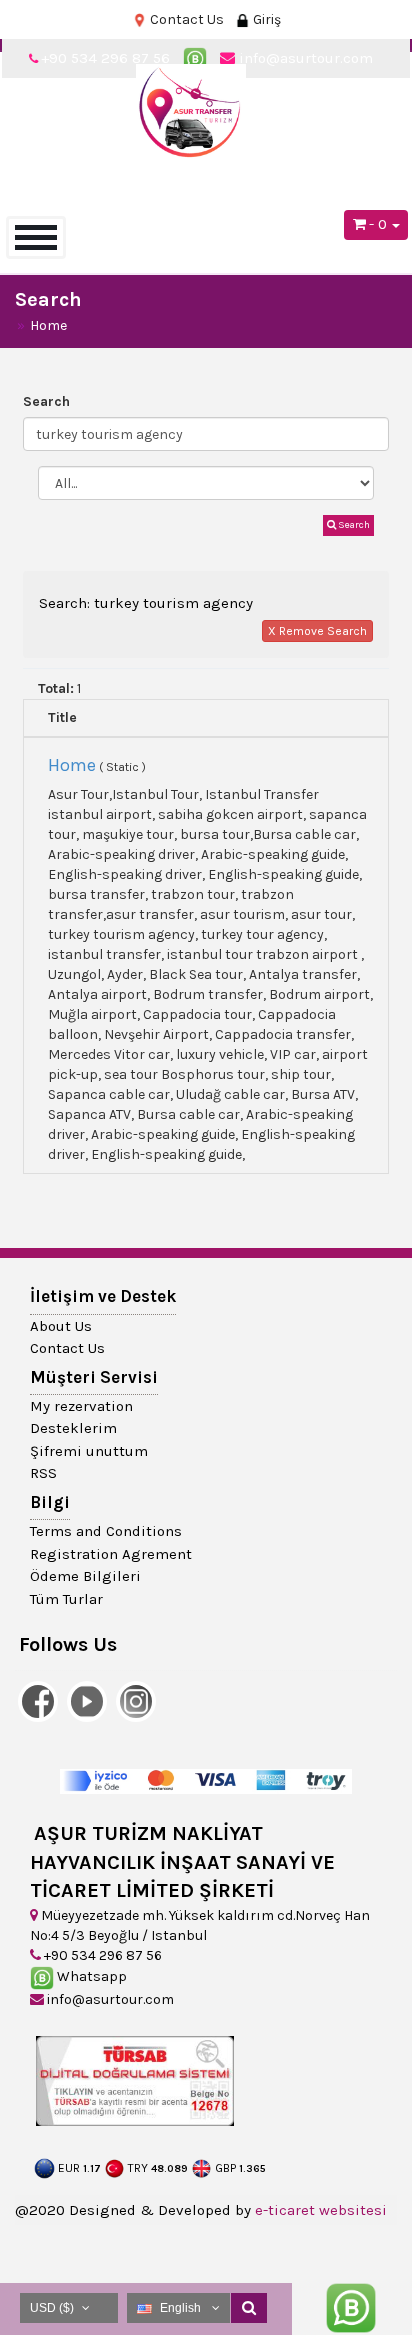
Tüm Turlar (66, 1599)
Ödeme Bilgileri (85, 1576)
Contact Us (185, 19)
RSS (43, 1473)
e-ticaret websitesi (321, 2210)
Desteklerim (73, 1428)
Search (46, 401)
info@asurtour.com (109, 1999)
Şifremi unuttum (89, 1451)
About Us (61, 1326)
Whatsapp (90, 1976)
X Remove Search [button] (317, 631)
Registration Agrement (111, 1554)
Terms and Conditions (106, 1531)
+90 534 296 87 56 (101, 1955)
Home (48, 325)
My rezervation (81, 1406)
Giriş (265, 19)
